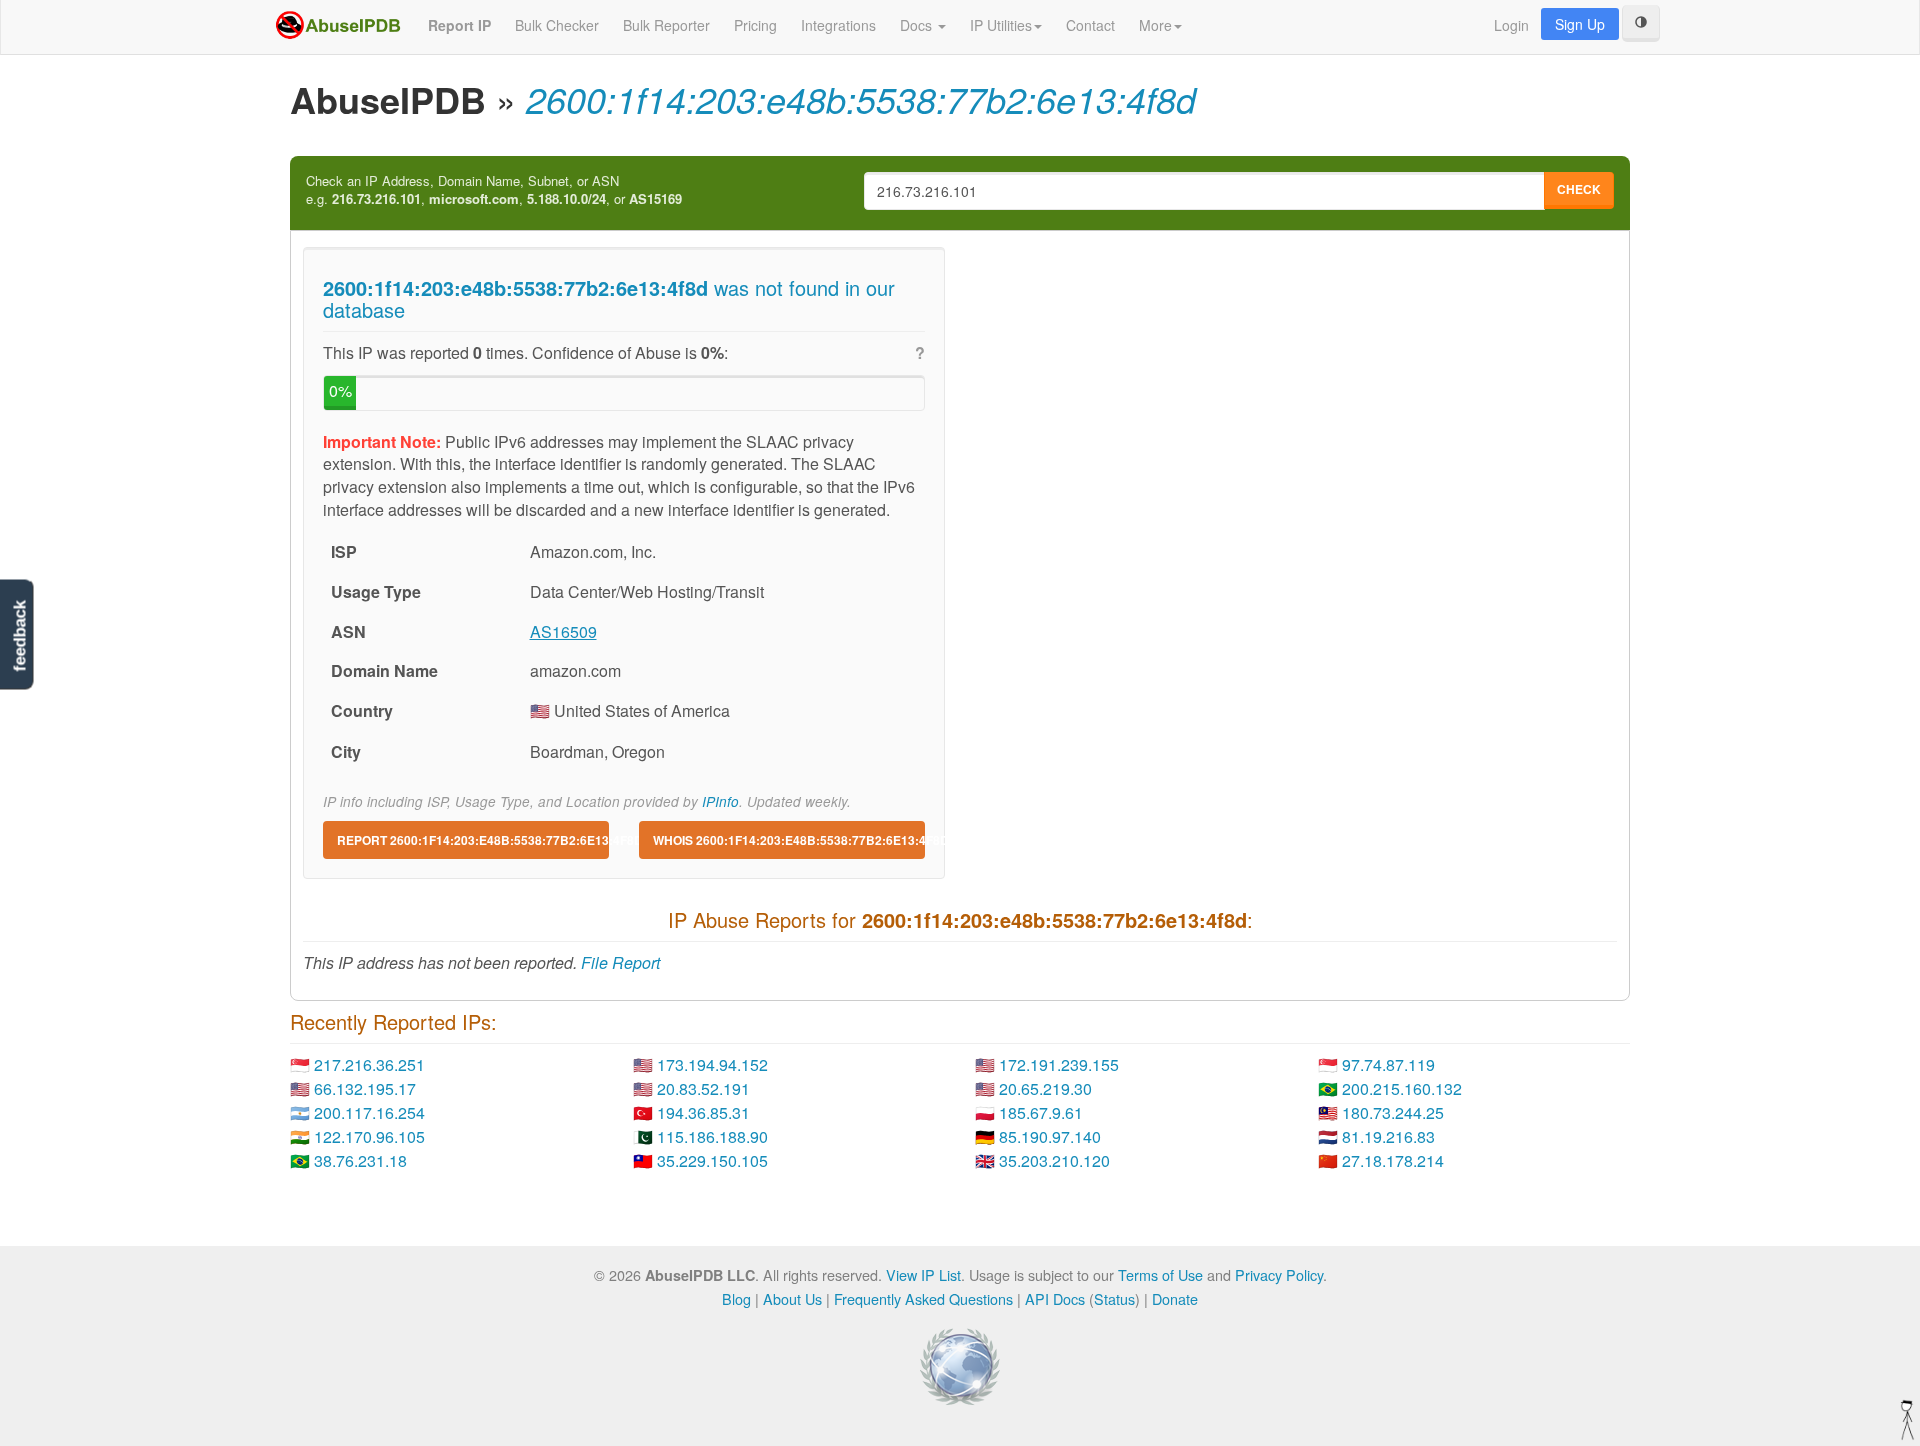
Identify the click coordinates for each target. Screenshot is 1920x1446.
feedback (19, 635)
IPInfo (720, 801)
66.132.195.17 (365, 1088)
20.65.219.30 (1045, 1088)
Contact (1090, 25)
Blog (736, 1298)
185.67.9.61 (1041, 1112)
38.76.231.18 (360, 1160)
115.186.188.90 (712, 1136)
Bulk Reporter (666, 25)
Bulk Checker (557, 25)
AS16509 (563, 631)
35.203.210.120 (1054, 1160)
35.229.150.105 (712, 1160)
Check (1579, 189)
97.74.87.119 (1388, 1064)
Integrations (838, 25)
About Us (792, 1298)
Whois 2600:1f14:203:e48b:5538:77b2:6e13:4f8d (789, 840)
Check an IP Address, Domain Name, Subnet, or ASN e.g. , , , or (494, 190)
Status (1114, 1298)
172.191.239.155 (1059, 1064)
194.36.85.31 (703, 1112)
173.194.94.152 (712, 1064)
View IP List (923, 1274)
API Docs (1055, 1298)
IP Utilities (1001, 25)
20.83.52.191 (703, 1088)
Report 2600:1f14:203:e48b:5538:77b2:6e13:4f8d (473, 840)
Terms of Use (1160, 1274)
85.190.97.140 (1050, 1136)
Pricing (755, 25)
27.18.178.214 (1393, 1160)
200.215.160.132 (1402, 1088)
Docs (918, 25)
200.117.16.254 (369, 1112)
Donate (1175, 1298)
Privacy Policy (1279, 1274)
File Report (620, 962)
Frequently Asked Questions (923, 1298)
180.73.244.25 (1393, 1112)
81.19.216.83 (1388, 1136)
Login (1511, 25)
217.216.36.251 (369, 1064)
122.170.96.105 (369, 1136)
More (1155, 25)
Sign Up (1580, 24)
